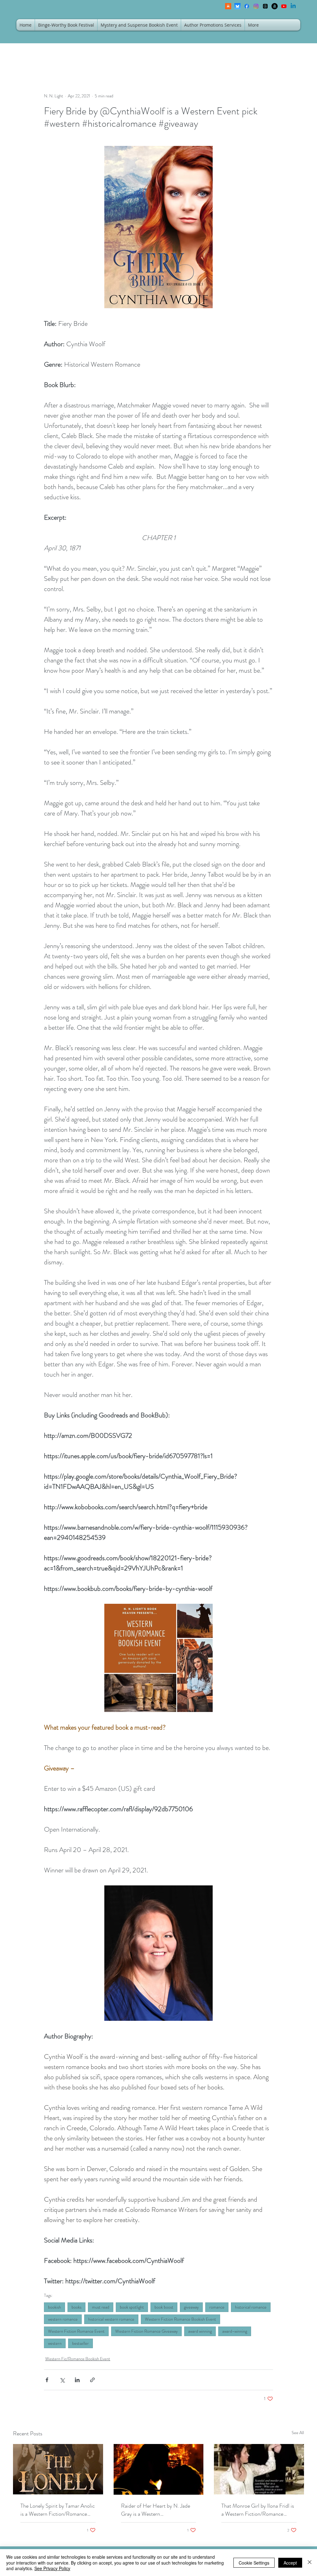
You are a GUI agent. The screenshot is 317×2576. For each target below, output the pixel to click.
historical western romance (111, 2319)
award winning (200, 2331)
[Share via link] (92, 2380)
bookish (54, 2307)
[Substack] (228, 6)
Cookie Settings (254, 2563)
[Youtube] (284, 6)
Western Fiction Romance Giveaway (146, 2331)
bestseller (80, 2343)
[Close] (310, 2563)
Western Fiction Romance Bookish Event (180, 2319)
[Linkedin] (293, 6)
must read (101, 2307)
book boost (164, 2307)
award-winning (235, 2331)
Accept (290, 2563)
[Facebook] (247, 6)
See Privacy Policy (52, 2568)
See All (298, 2433)
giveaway (191, 2307)
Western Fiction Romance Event (76, 2331)
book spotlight (132, 2307)
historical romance (251, 2307)
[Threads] (265, 6)
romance (217, 2307)
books (76, 2307)
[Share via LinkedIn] (77, 2380)
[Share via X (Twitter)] (62, 2380)
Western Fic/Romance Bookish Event (78, 2359)
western (55, 2343)
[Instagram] (256, 6)
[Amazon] (275, 6)
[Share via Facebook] (47, 2380)
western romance (63, 2319)
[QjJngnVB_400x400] (237, 6)
